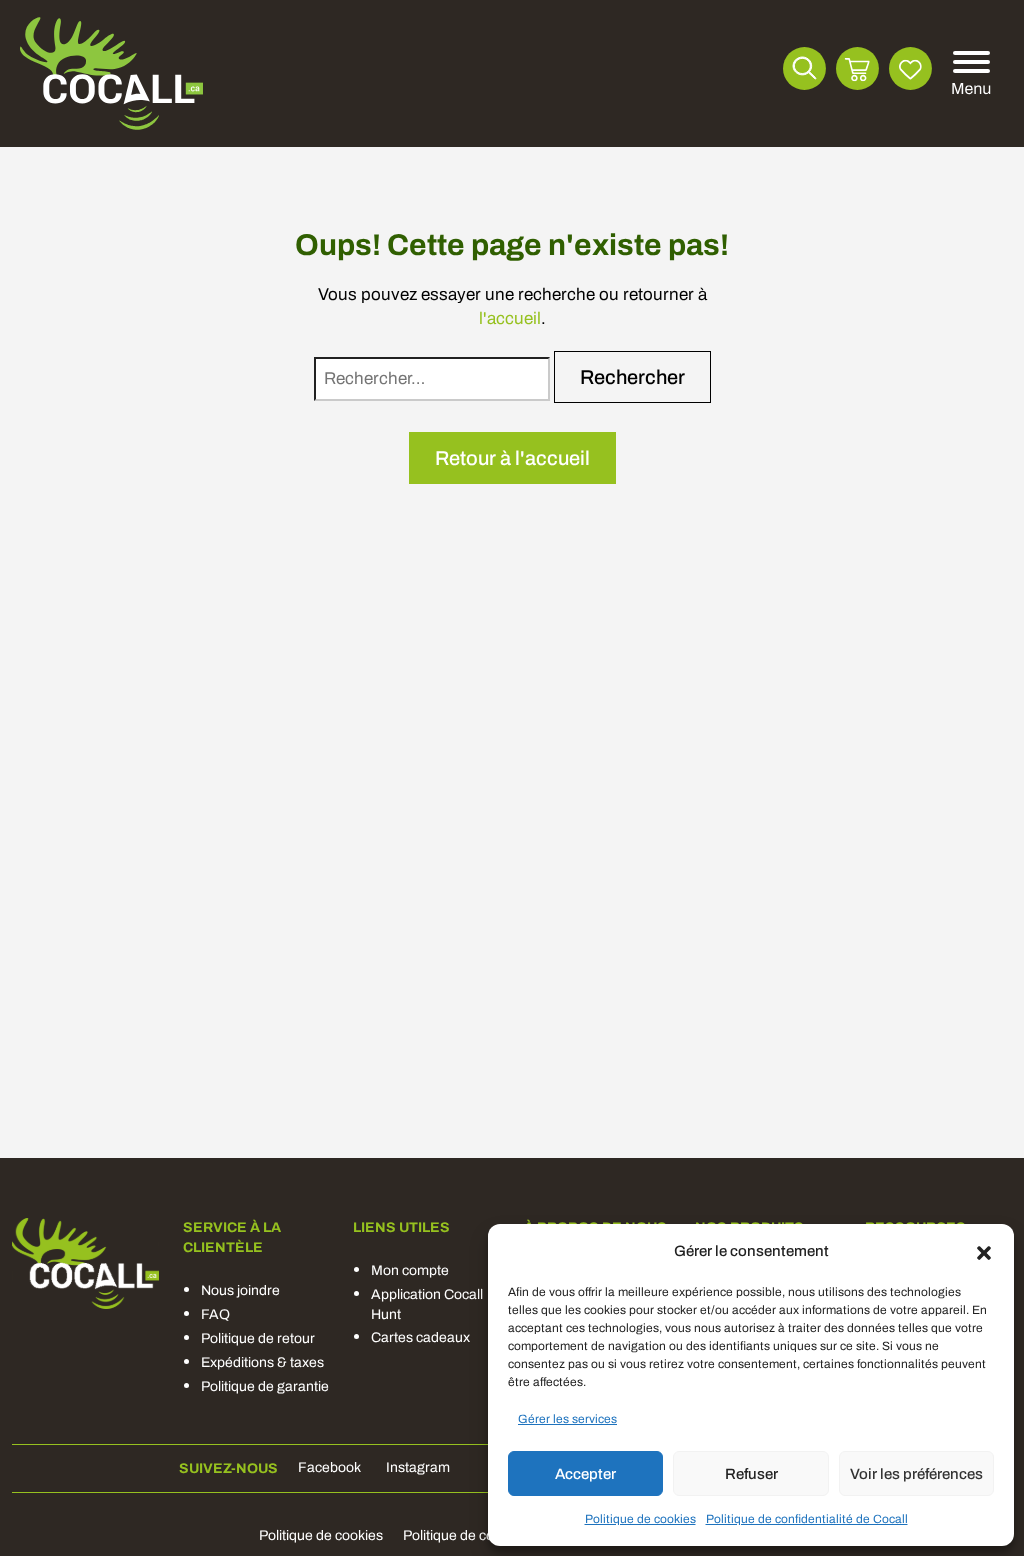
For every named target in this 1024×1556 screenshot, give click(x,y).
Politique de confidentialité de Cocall (807, 1519)
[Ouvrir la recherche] (804, 68)
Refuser (751, 1474)
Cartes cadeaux (420, 1337)
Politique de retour (258, 1338)
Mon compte (410, 1270)
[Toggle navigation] (968, 74)
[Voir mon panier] (857, 68)
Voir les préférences (916, 1474)
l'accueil (510, 318)
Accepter (585, 1474)
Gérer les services (567, 1419)
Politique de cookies (640, 1519)
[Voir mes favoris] (910, 68)
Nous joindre (240, 1290)
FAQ (215, 1314)
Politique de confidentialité (484, 1535)
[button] (984, 1251)
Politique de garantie (265, 1386)
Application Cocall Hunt (427, 1304)
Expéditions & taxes (262, 1362)
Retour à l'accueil (512, 458)
